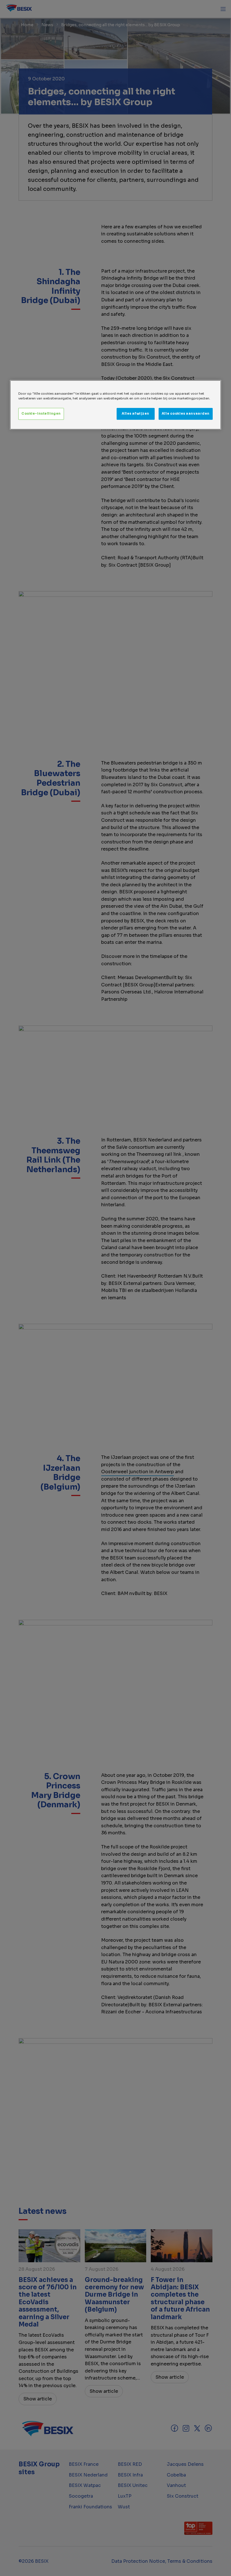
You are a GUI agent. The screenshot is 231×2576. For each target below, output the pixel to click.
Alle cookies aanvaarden (186, 414)
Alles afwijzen (136, 414)
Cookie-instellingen (41, 414)
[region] (115, 405)
